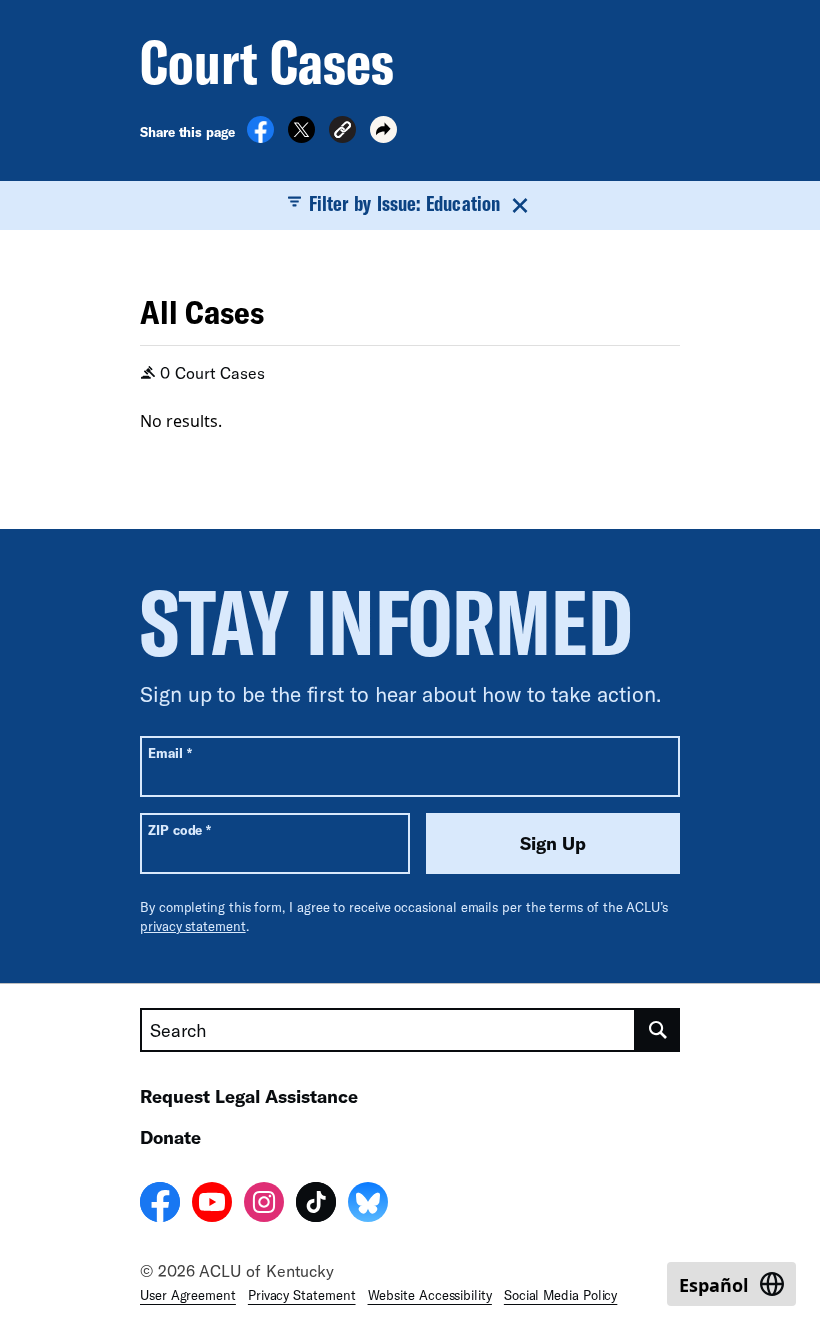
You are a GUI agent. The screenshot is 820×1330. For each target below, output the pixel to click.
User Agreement (188, 1295)
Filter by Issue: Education (404, 203)
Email (169, 752)
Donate (170, 1137)
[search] (658, 1030)
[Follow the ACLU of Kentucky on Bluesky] (368, 1205)
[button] (342, 132)
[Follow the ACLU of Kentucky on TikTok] (316, 1205)
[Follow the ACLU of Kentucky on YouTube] (212, 1205)
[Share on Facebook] (260, 137)
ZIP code (179, 829)
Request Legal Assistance (249, 1096)
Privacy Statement (302, 1295)
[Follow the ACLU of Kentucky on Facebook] (160, 1205)
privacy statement (193, 926)
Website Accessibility (430, 1295)
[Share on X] (301, 137)
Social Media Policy (560, 1295)
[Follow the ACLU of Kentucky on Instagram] (264, 1205)
